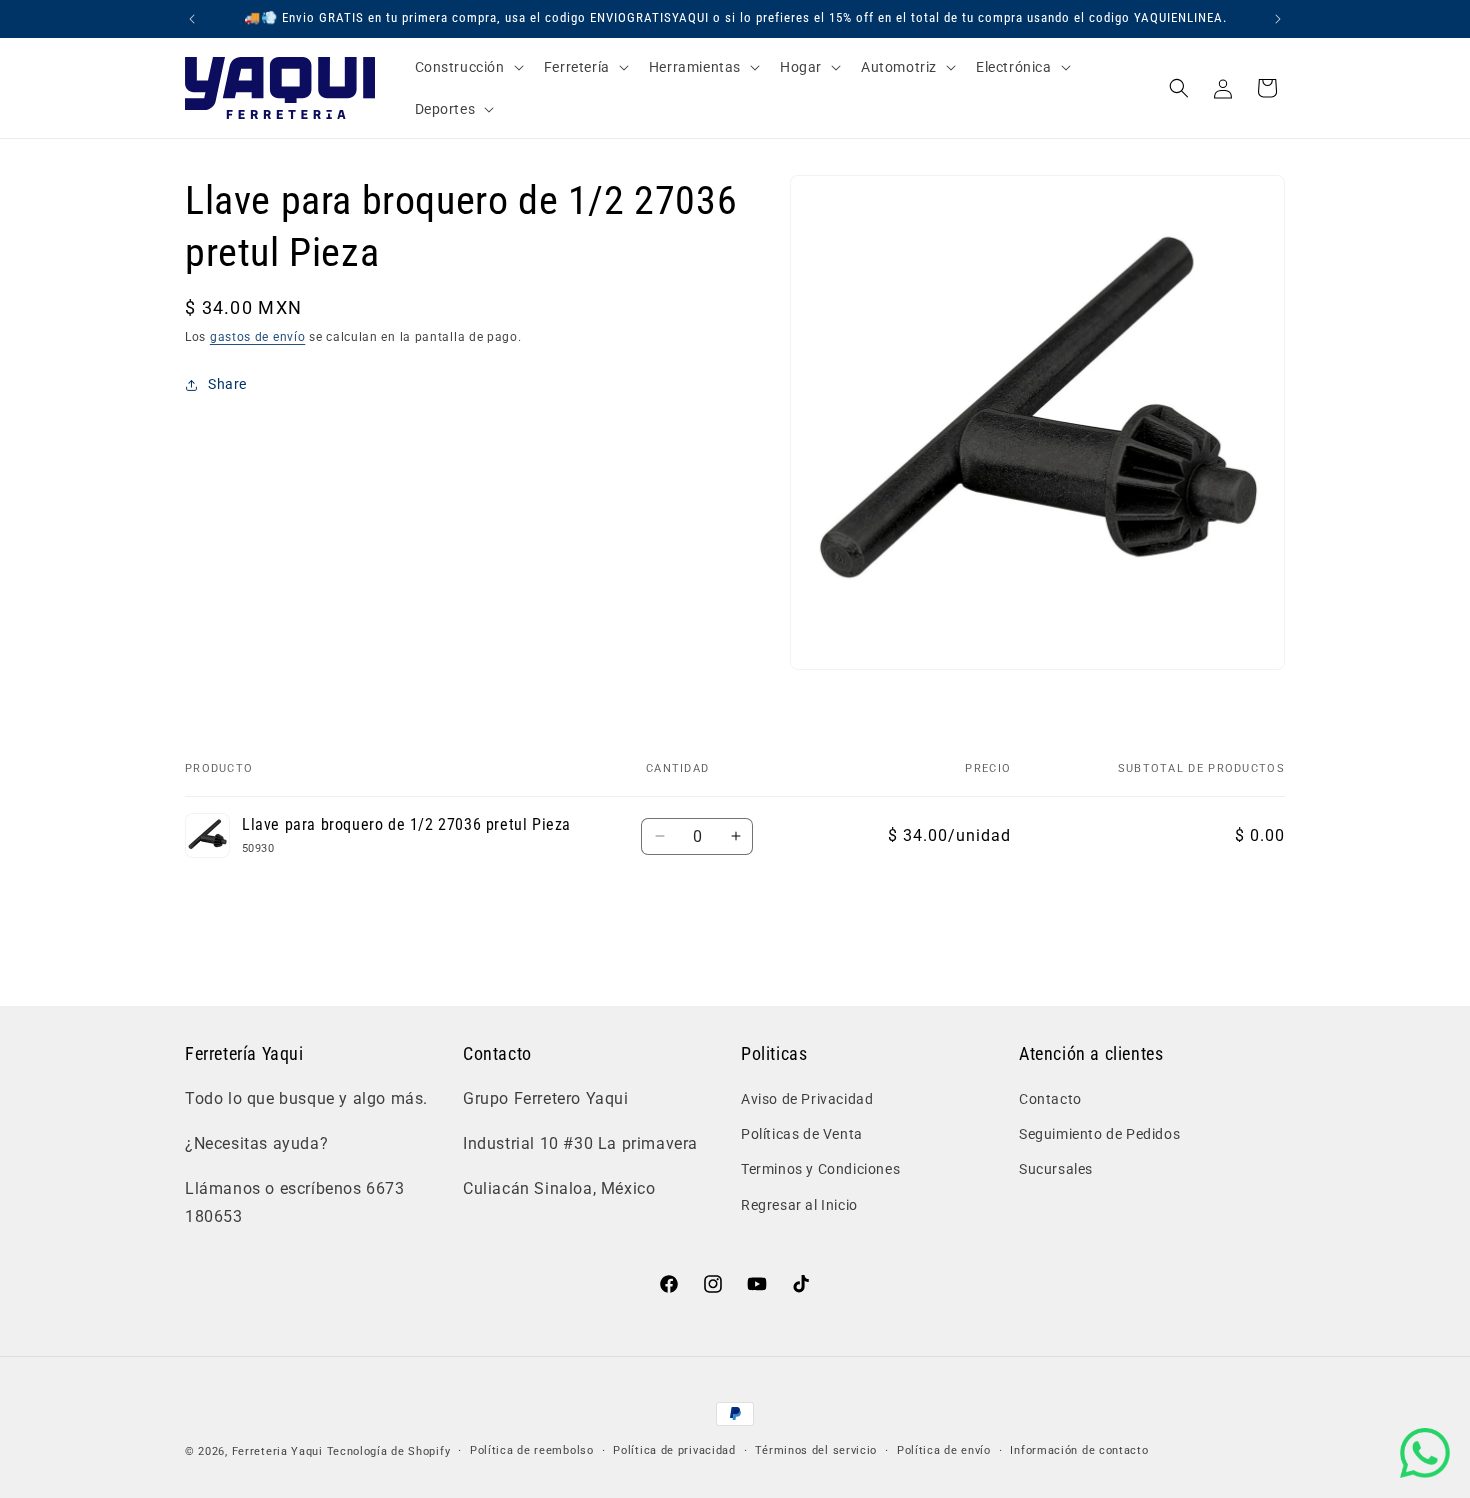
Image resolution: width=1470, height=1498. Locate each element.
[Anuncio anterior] (192, 19)
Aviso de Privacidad (807, 1099)
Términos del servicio (816, 1450)
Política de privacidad (674, 1450)
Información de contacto (1079, 1450)
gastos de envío (258, 337)
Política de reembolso (532, 1450)
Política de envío (944, 1450)
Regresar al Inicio (799, 1205)
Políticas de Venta (802, 1134)
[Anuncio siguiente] (1278, 19)
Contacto (1050, 1099)
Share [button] (227, 384)
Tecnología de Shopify (389, 1451)
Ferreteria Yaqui (279, 1451)
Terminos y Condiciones (820, 1170)
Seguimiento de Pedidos (1099, 1134)
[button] (467, 67)
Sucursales (1056, 1170)
